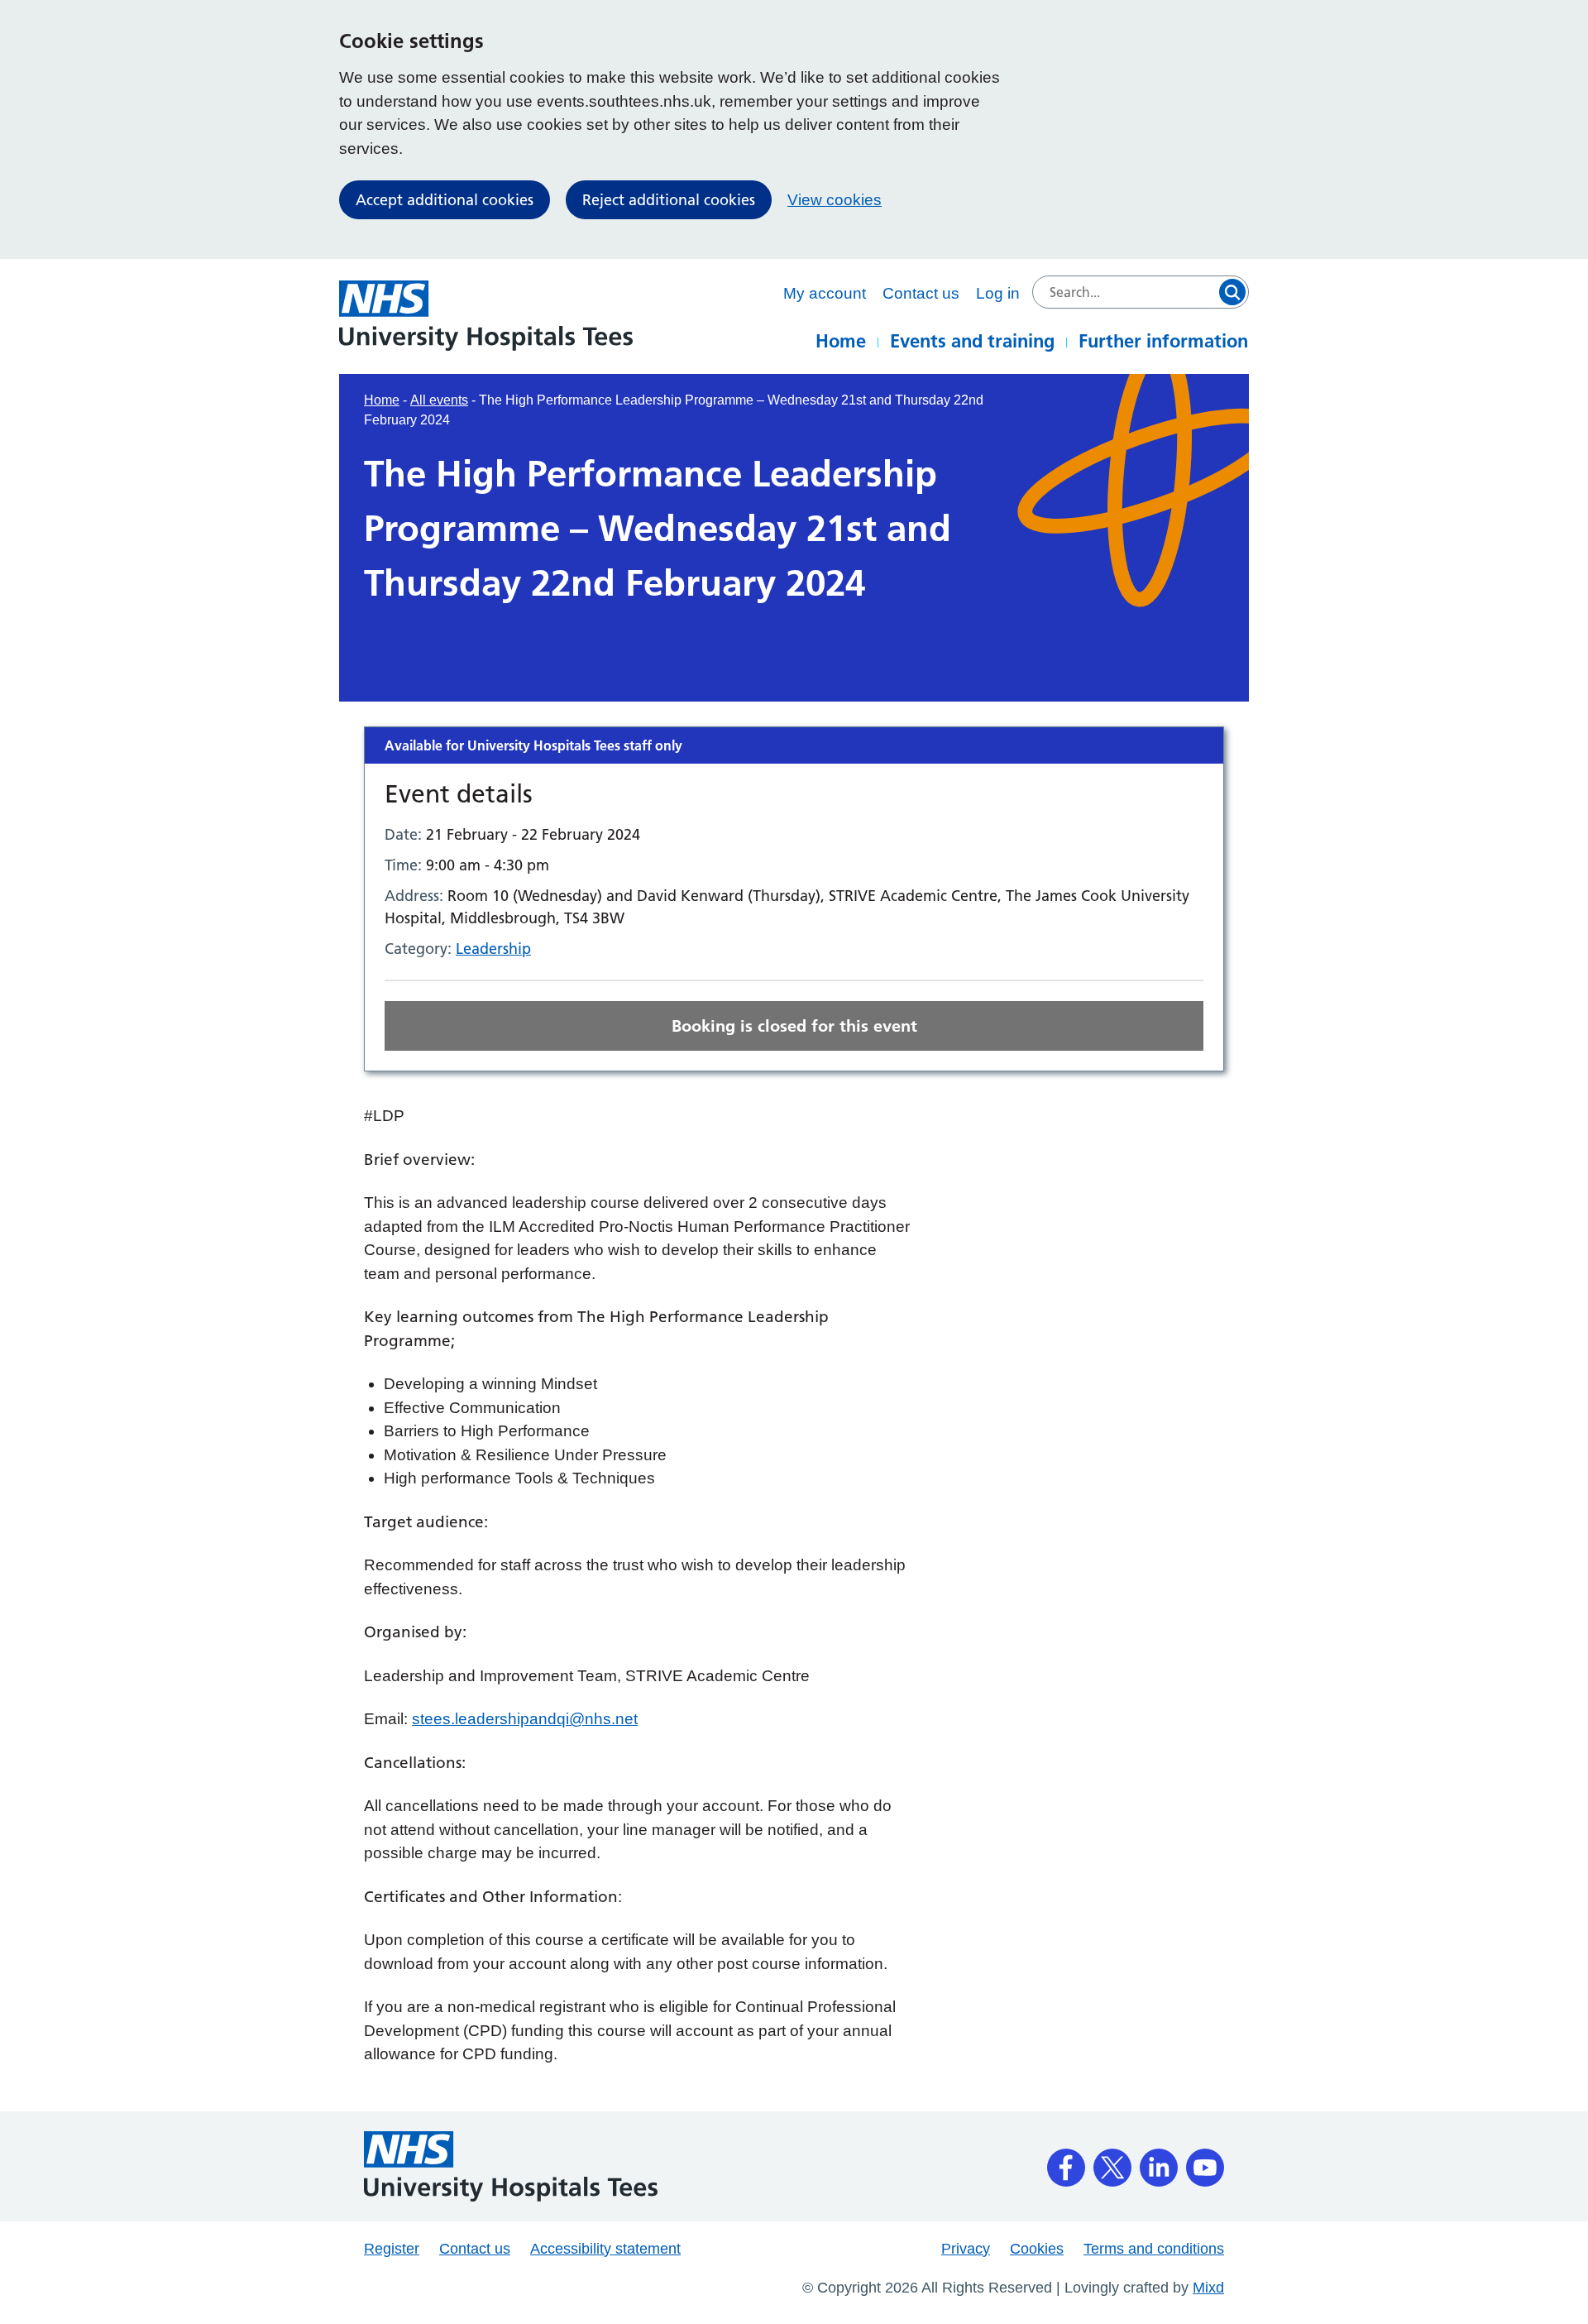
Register (392, 2249)
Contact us (921, 293)
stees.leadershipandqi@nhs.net (525, 1719)
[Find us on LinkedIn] (1159, 2162)
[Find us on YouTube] (1205, 2162)
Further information (1163, 341)
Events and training (972, 341)
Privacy (966, 2249)
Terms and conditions (1154, 2249)
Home (841, 341)
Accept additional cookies (445, 200)
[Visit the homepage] (486, 316)
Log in (998, 293)
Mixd (1208, 2288)
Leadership (493, 949)
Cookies (1037, 2249)
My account (825, 293)
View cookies (835, 200)
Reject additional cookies (669, 200)
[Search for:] (1141, 292)
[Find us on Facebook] (1066, 2162)
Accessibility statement (605, 2249)
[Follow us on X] (1112, 2162)
